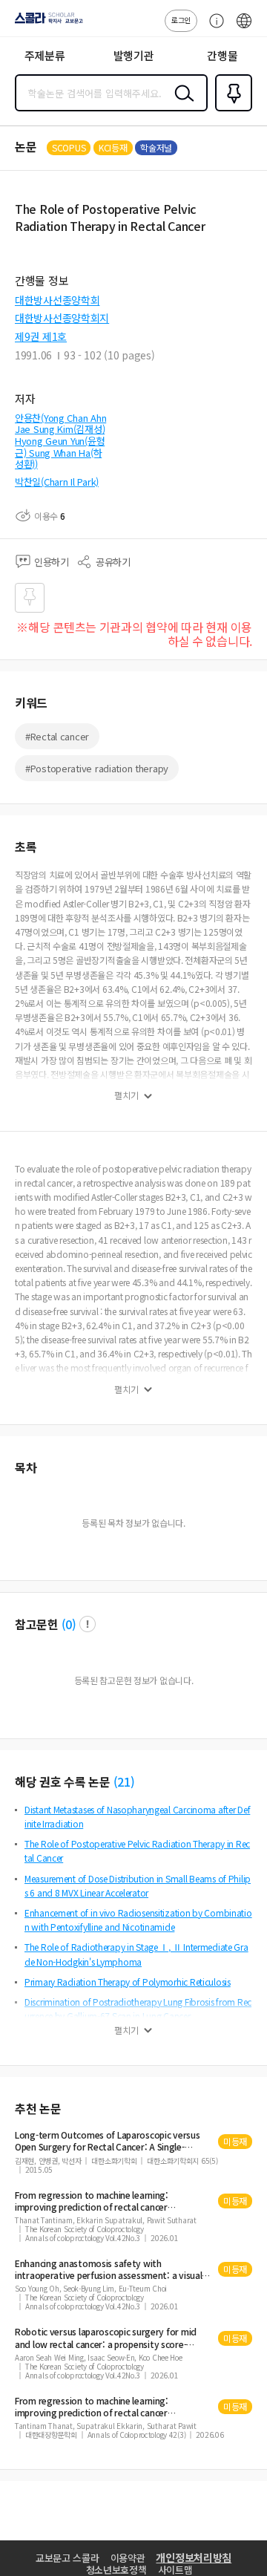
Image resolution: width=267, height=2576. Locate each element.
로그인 (181, 20)
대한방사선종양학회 (57, 300)
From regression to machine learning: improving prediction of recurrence (92, 2201)
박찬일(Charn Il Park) (57, 482)
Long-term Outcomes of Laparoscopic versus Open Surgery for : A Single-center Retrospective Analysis (108, 2141)
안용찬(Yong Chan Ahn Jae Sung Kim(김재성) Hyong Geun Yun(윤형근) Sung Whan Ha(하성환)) (60, 441)
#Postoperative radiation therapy (97, 768)
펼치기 (126, 1095)
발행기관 (134, 55)
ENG (244, 28)
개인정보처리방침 (194, 2557)
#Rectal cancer (57, 736)
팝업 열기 (88, 1624)
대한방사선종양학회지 (62, 318)
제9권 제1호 (41, 336)
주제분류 (45, 55)
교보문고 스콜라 (67, 2558)
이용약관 (128, 2558)
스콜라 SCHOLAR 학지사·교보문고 (46, 23)
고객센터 (213, 28)
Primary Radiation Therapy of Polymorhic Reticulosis (128, 1982)
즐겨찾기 (231, 110)
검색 (181, 105)
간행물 (222, 55)
